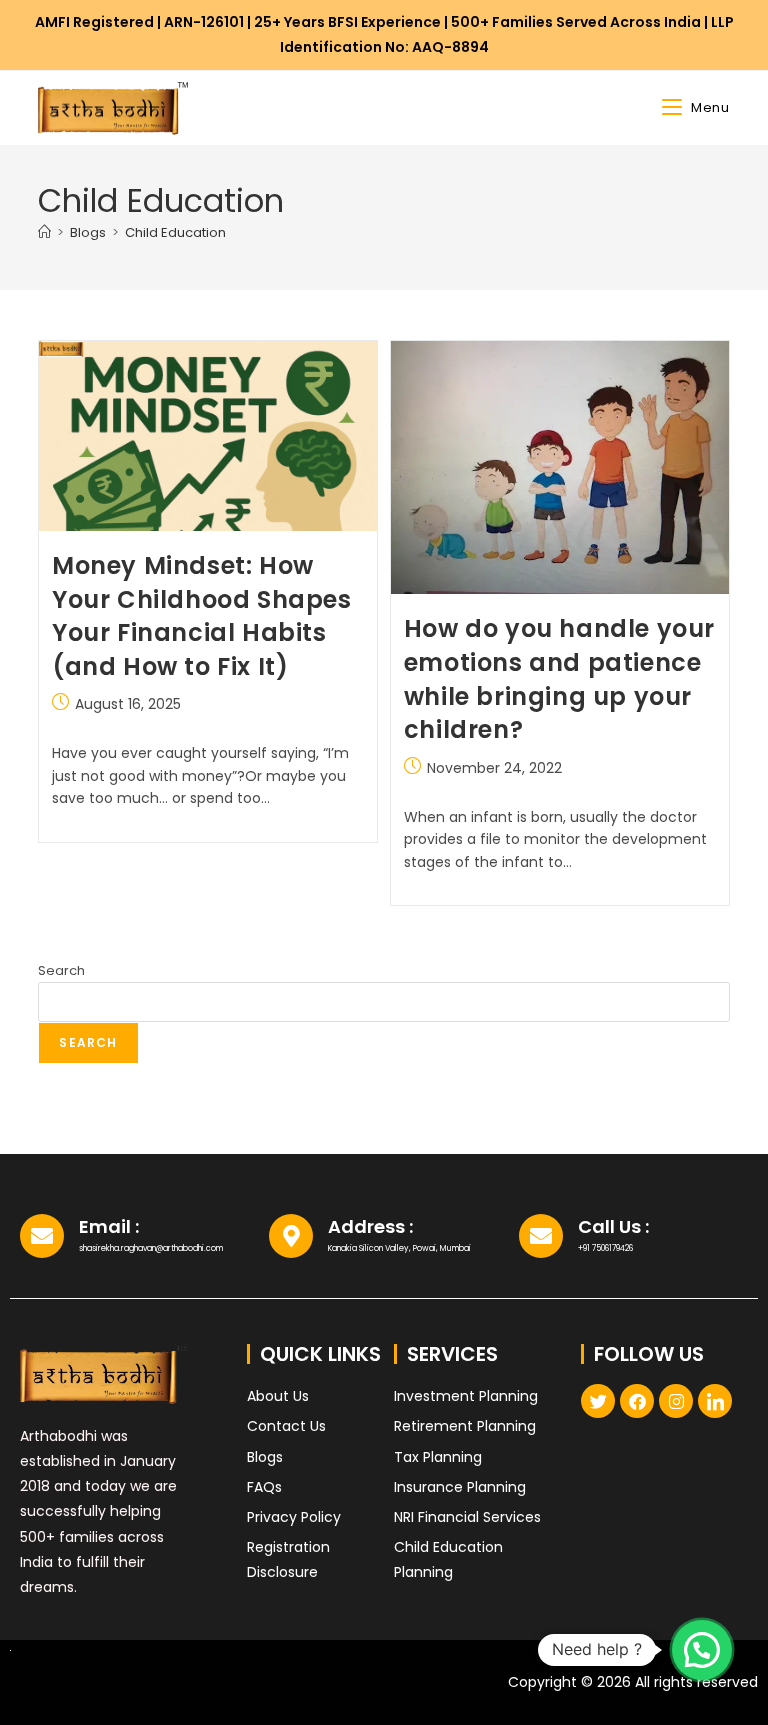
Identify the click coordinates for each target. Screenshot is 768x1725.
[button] (702, 1649)
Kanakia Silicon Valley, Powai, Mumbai (399, 1248)
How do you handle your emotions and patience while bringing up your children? (559, 679)
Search (61, 970)
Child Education (175, 232)
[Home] (44, 232)
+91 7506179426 (605, 1248)
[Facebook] (637, 1401)
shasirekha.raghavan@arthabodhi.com (151, 1248)
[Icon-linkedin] (715, 1401)
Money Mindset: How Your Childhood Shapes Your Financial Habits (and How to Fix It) (202, 616)
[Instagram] (676, 1401)
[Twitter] (598, 1401)
